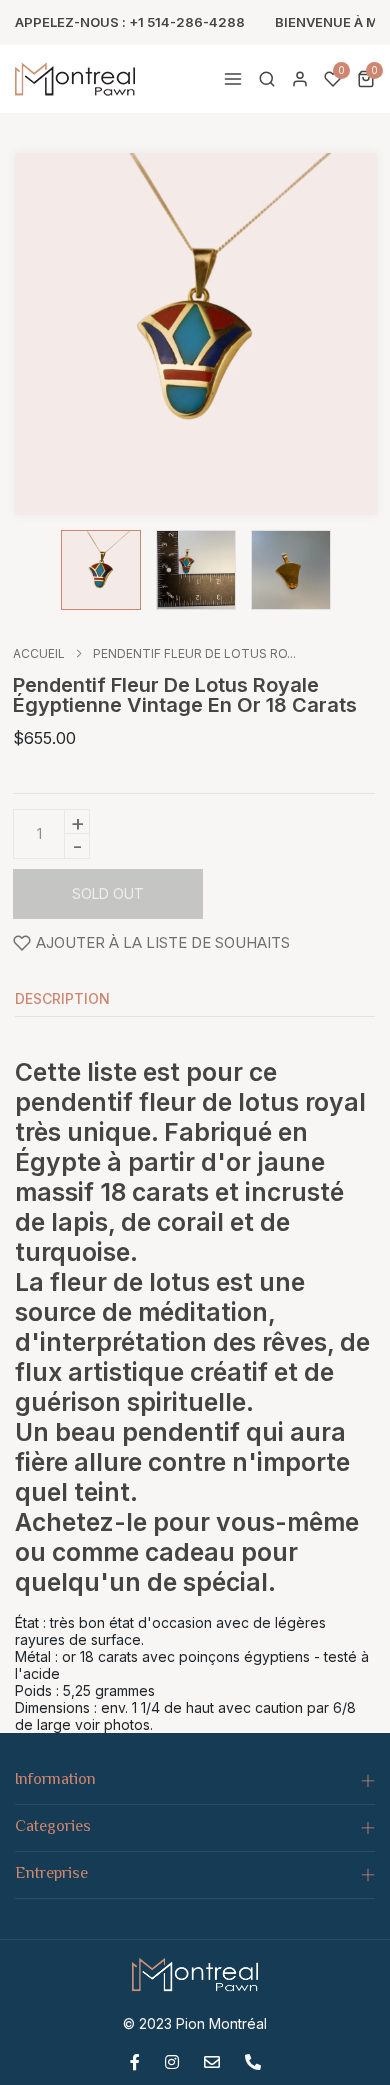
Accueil (39, 654)
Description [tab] (62, 999)
